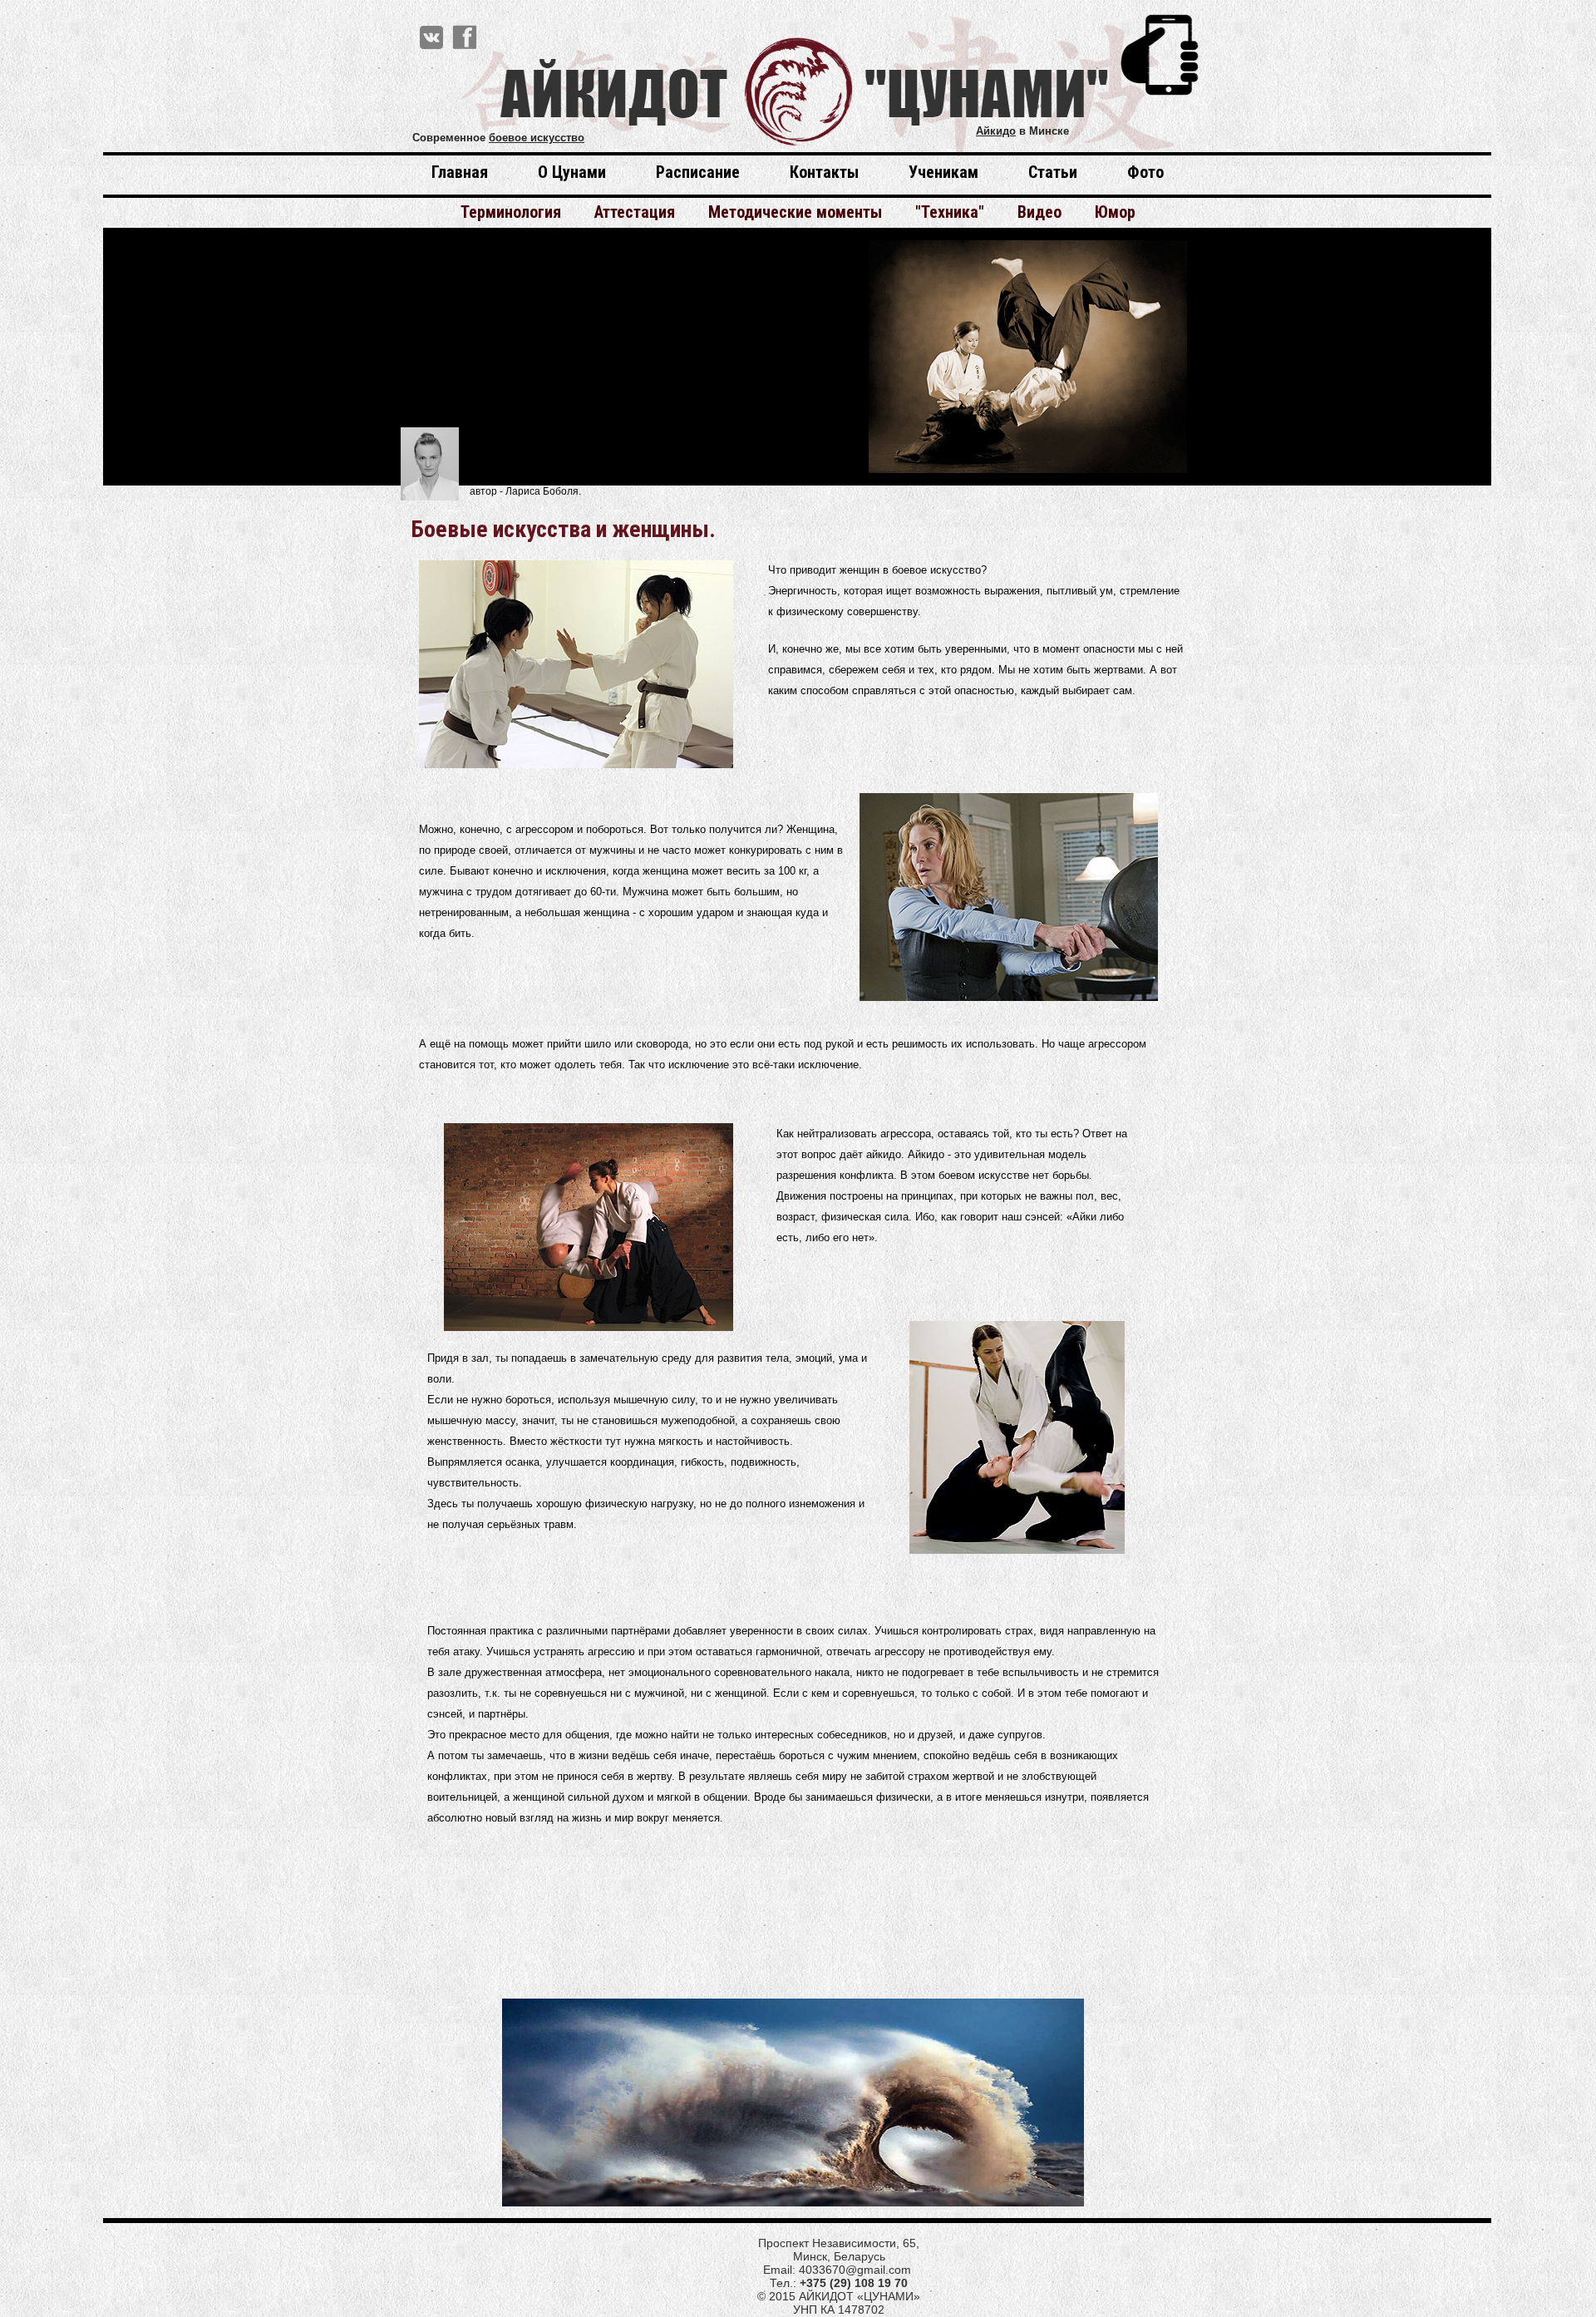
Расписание (698, 173)
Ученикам (943, 173)
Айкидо (996, 131)
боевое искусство (537, 138)
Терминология (511, 212)
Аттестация (635, 212)
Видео (1039, 212)
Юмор (1115, 212)
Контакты (824, 173)
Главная (460, 173)
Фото (1145, 173)
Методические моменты (795, 212)
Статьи (1053, 173)
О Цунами (572, 173)
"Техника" (950, 212)
